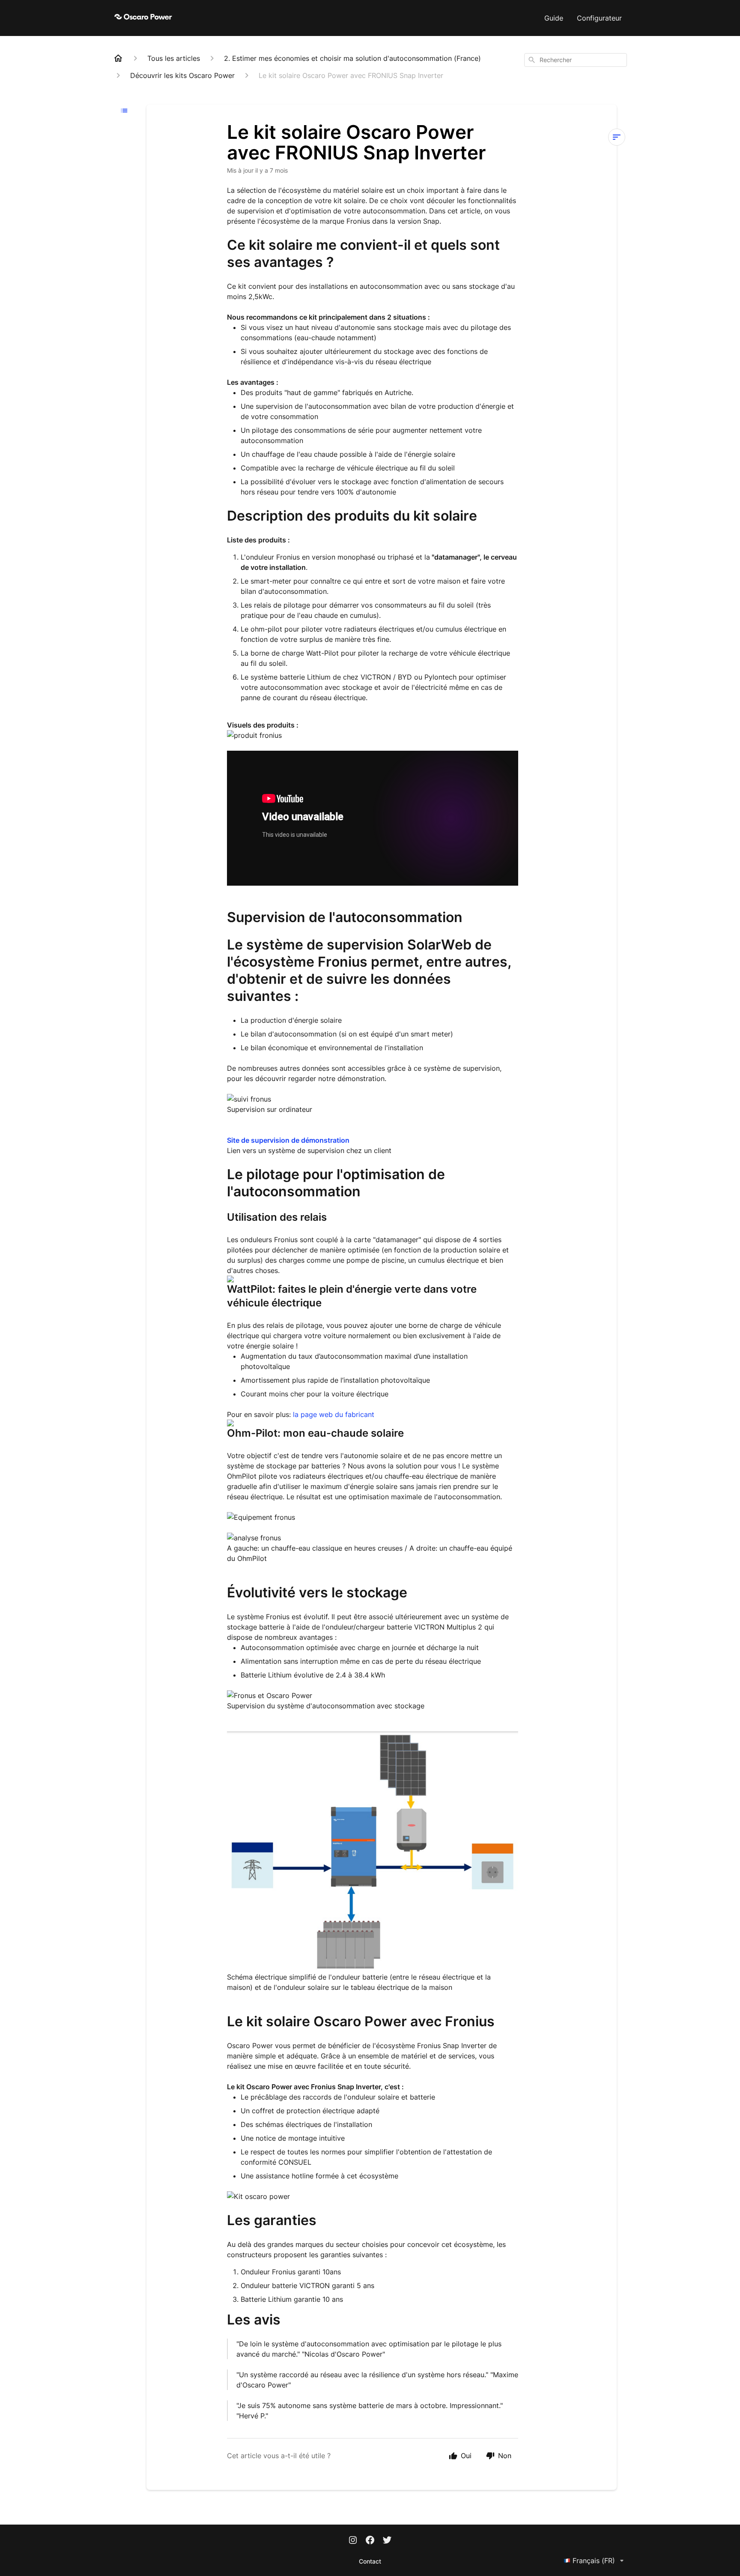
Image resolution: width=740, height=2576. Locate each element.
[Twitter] (387, 2541)
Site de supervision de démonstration (288, 1140)
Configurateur (599, 18)
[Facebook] (370, 2541)
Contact (370, 2561)
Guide (554, 18)
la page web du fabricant (334, 1414)
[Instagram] (353, 2541)
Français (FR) (594, 2561)
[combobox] (576, 60)
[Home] (118, 58)
